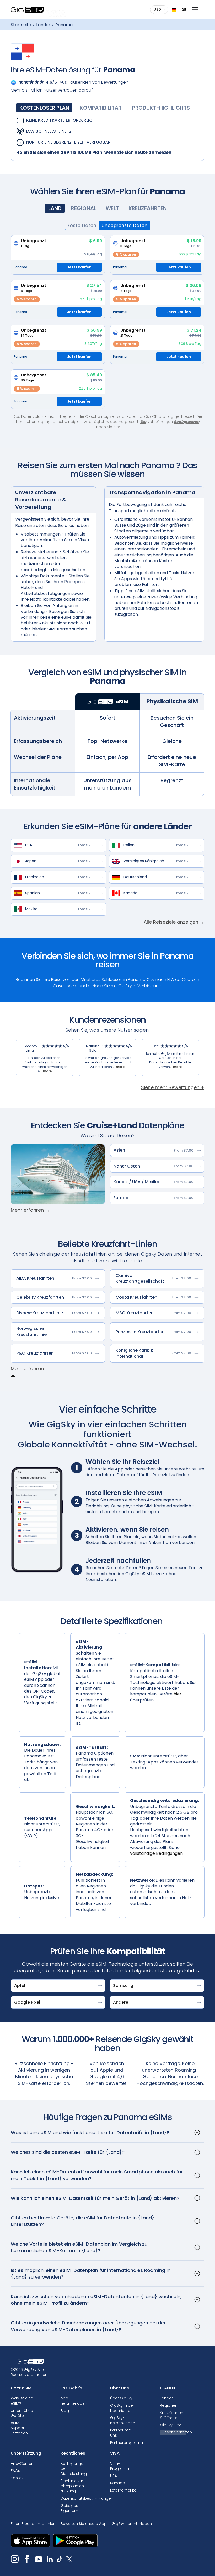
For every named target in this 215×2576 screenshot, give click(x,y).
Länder (43, 25)
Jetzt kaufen (79, 267)
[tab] (44, 108)
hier (178, 1694)
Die (143, 422)
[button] (160, 10)
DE (182, 10)
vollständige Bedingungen (156, 1853)
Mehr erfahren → (30, 1210)
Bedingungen (187, 422)
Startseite (21, 25)
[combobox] (177, 10)
